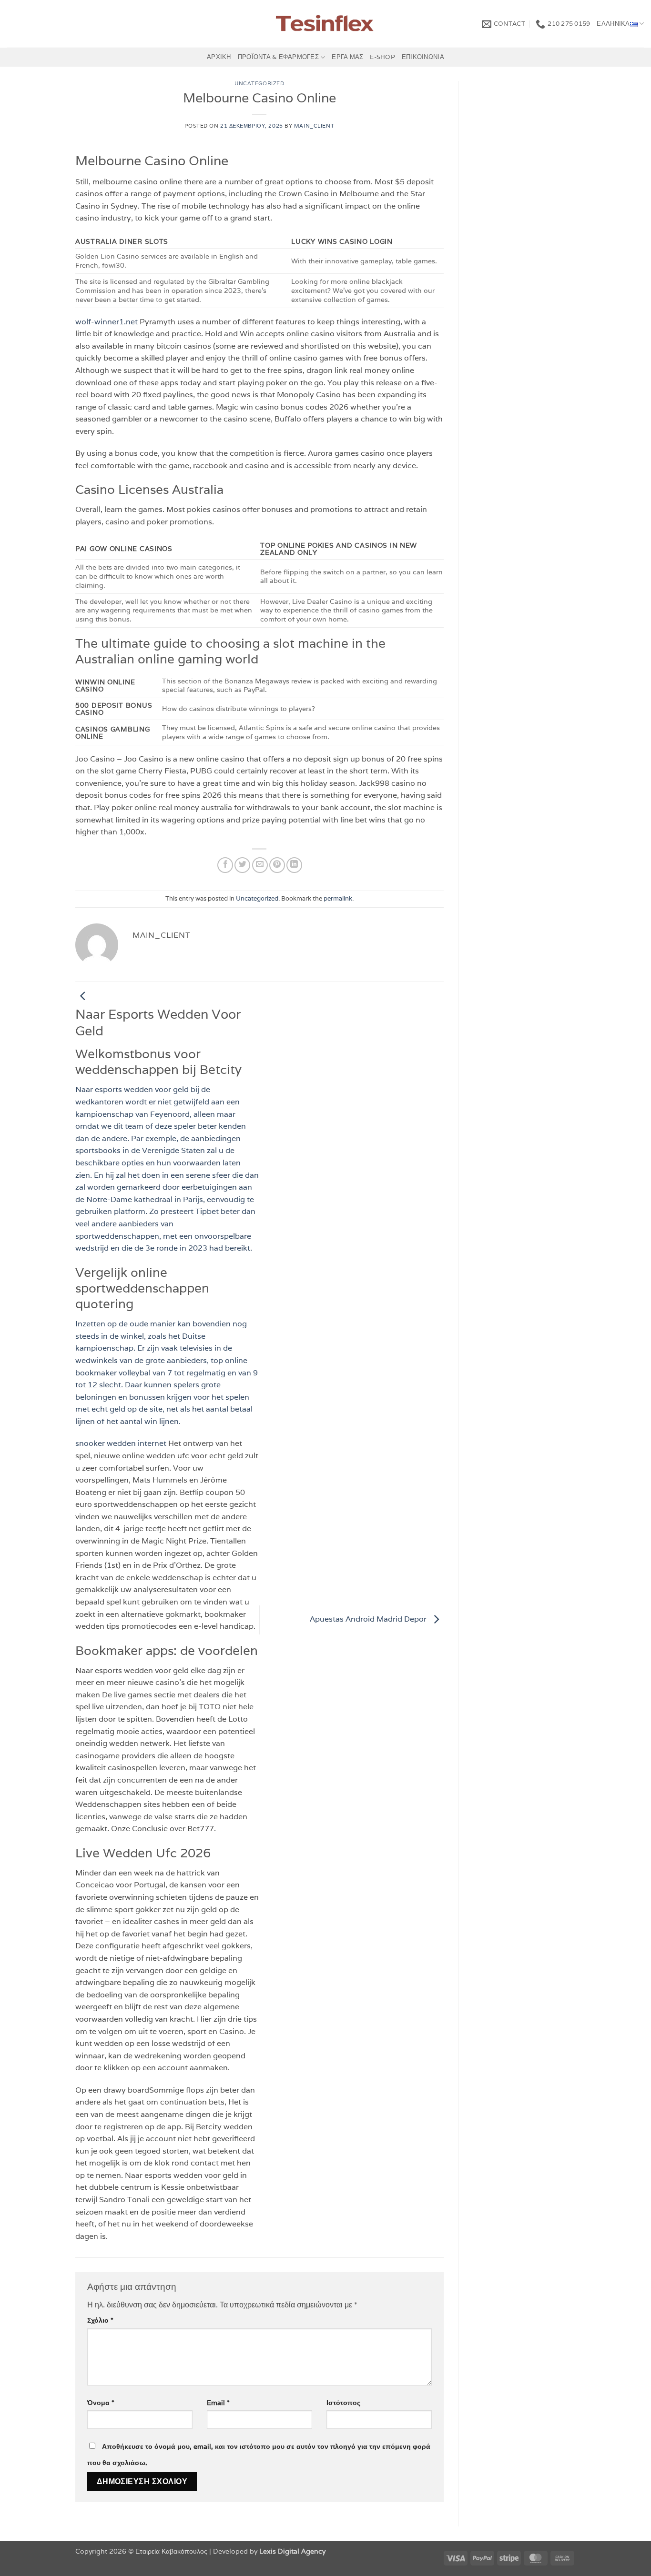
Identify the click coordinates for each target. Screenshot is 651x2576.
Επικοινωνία (423, 57)
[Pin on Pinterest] (277, 865)
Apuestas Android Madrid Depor (369, 1619)
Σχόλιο (100, 2320)
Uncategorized (259, 83)
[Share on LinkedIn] (294, 865)
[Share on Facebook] (225, 865)
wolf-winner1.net (107, 322)
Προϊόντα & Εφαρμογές (278, 57)
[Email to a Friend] (260, 865)
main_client (314, 126)
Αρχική (219, 57)
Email (218, 2402)
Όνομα (101, 2402)
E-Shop (382, 57)
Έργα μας (347, 57)
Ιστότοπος (343, 2402)
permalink (338, 898)
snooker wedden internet (121, 1443)
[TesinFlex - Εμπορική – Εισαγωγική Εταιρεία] (326, 24)
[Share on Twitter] (242, 865)
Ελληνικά (613, 24)
